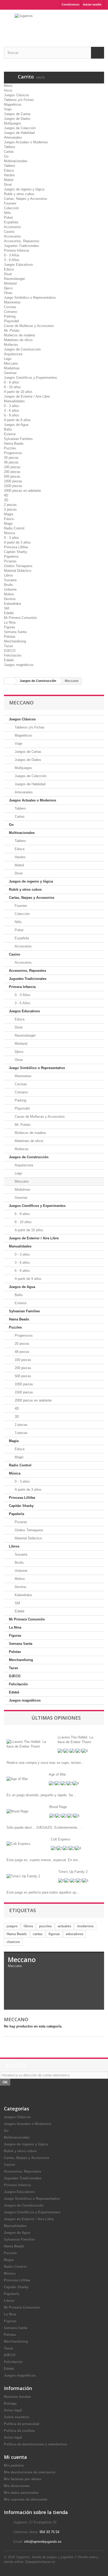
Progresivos (13, 453)
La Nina (10, 622)
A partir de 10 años (18, 392)
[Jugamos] (54, 24)
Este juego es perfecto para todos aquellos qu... (43, 1892)
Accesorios (12, 227)
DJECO (10, 651)
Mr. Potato (12, 331)
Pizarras (10, 561)
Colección (11, 208)
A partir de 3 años (17, 542)
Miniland (10, 283)
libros (28, 1926)
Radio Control (14, 528)
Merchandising (15, 641)
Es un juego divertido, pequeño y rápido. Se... (41, 1795)
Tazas (9, 646)
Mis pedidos (14, 2465)
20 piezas (11, 458)
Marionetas (12, 302)
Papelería (11, 557)
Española (11, 222)
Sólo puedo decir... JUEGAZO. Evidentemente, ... (44, 1828)
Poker (8, 218)
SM (7, 608)
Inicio (8, 90)
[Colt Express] (18, 1844)
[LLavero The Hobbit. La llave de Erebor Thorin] (28, 1744)
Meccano (11, 363)
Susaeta (10, 580)
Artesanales (13, 137)
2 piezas (10, 505)
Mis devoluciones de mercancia (30, 2472)
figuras (54, 1934)
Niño (7, 213)
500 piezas (12, 476)
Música (9, 533)
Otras (8, 293)
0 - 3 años (12, 406)
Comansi (11, 312)
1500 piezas (13, 486)
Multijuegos (13, 123)
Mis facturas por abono (23, 2479)
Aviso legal (13, 2410)
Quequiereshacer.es (40, 2562)
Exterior (10, 434)
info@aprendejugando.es (43, 2542)
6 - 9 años (12, 415)
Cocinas (10, 307)
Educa (9, 170)
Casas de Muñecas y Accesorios (29, 326)
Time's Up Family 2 (73, 1872)
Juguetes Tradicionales (21, 246)
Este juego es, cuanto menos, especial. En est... (44, 1860)
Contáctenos (71, 4)
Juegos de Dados (17, 119)
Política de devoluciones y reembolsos (36, 2444)
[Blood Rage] (17, 1811)
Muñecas (11, 345)
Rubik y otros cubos (19, 194)
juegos (12, 1926)
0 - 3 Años (12, 255)
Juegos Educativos (18, 265)
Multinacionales (16, 161)
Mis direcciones (17, 2486)
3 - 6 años (12, 411)
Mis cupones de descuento (26, 2499)
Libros (9, 575)
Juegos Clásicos (17, 95)
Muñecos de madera (19, 335)
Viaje (8, 109)
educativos (75, 1934)
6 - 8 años (12, 382)
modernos (85, 1926)
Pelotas (10, 637)
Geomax (10, 373)
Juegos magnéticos (19, 665)
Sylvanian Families (18, 439)
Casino (9, 232)
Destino (10, 599)
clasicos (13, 1942)
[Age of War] (17, 1779)
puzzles (45, 1926)
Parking (10, 316)
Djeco (8, 288)
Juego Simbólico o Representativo (30, 298)
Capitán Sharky (16, 552)
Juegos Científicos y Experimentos (31, 378)
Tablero (9, 147)
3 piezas (10, 509)
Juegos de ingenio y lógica (24, 189)
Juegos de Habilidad (19, 133)
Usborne (10, 589)
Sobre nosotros (17, 2417)
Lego (8, 359)
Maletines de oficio (18, 340)
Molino (9, 594)
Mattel (9, 180)
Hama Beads (14, 444)
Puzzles (10, 448)
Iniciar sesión (92, 4)
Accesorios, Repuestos (22, 241)
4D (6, 495)
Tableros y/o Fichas (19, 100)
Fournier (10, 203)
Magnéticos (13, 104)
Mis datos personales (21, 2493)
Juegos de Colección (20, 128)
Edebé (9, 613)
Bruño (8, 585)
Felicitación (13, 655)
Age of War (57, 1774)
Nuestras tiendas (17, 2397)
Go (6, 156)
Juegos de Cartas (17, 114)
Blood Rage (58, 1807)
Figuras (10, 627)
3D (6, 500)
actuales (64, 1926)
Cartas (9, 152)
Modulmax (12, 368)
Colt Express (61, 1839)
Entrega (10, 2403)
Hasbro (9, 175)
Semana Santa (15, 632)
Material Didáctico (18, 571)
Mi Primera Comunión (20, 618)
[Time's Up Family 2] (23, 1876)
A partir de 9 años (17, 420)
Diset (8, 185)
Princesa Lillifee (16, 547)
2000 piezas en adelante (22, 491)
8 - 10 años (12, 387)
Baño (8, 429)
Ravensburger (14, 279)
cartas (38, 1934)
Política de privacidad (22, 2424)
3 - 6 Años (12, 260)
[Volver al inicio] (9, 681)
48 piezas (11, 462)
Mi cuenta (15, 2457)
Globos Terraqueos (18, 566)
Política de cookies (19, 2431)
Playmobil (11, 321)
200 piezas (12, 472)
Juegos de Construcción (22, 349)
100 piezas (12, 467)
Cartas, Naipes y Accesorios (26, 199)
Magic (9, 524)
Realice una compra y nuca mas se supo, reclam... (45, 1763)
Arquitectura (13, 354)
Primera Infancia (16, 250)
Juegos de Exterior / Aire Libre (27, 396)
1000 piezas (13, 481)
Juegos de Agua (16, 425)
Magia (9, 514)
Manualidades (14, 401)
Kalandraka (12, 604)
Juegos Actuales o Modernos (26, 142)
